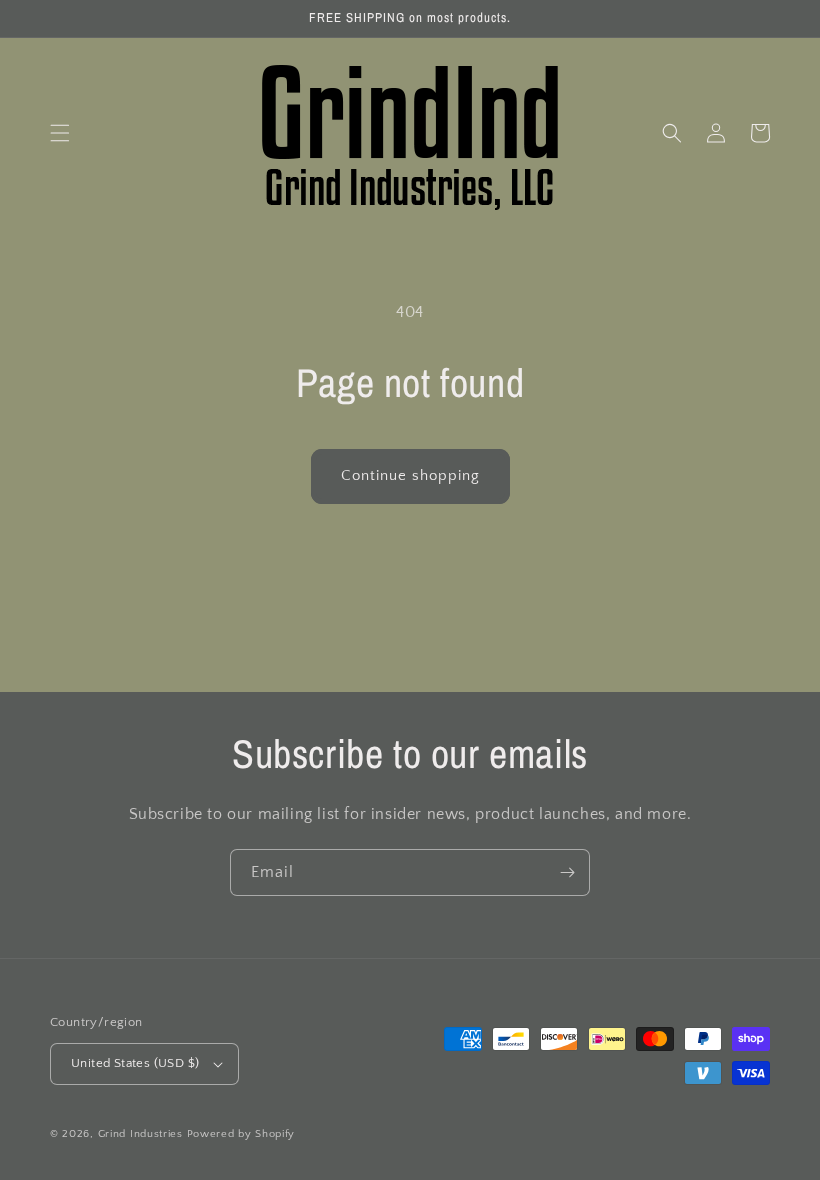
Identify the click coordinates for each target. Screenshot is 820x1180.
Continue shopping (410, 475)
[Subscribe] (567, 872)
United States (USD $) (135, 1063)
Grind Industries (140, 1134)
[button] (60, 133)
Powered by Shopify (241, 1134)
